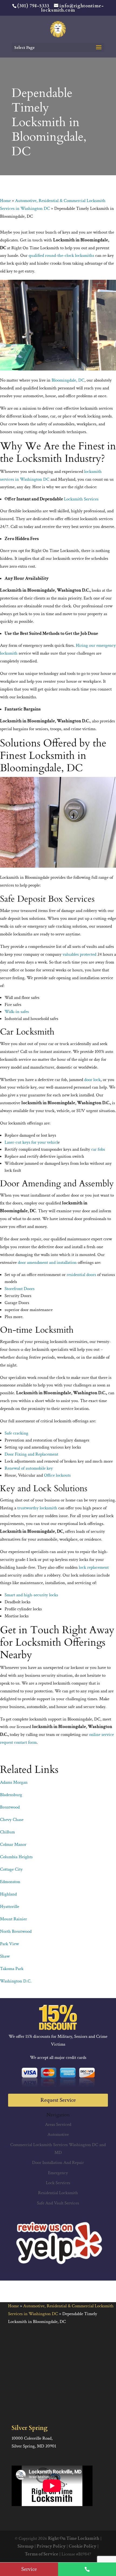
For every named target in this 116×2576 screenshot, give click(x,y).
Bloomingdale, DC (68, 380)
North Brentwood (16, 1931)
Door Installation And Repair (58, 2163)
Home (5, 201)
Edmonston (10, 1882)
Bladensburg (11, 1795)
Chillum (7, 1832)
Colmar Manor (13, 1844)
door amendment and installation (47, 1262)
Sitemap (25, 2546)
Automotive (58, 2134)
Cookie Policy (83, 2546)
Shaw (5, 1956)
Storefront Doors (20, 1289)
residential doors (81, 1275)
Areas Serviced (58, 2124)
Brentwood (10, 1807)
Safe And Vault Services (58, 2203)
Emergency (58, 2173)
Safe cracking (16, 1433)
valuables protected (79, 954)
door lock (92, 1080)
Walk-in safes (17, 1012)
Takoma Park (12, 1969)
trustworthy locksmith (37, 1508)
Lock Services (58, 2183)
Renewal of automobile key (29, 1468)
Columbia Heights (16, 1857)
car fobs (98, 1149)
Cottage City (11, 1869)
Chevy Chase (12, 1820)
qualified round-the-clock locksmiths (61, 255)
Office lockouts (57, 1475)
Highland (8, 1894)
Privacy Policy (51, 2546)
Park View (9, 1944)
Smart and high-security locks (31, 1595)
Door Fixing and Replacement (31, 1454)
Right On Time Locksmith (74, 2538)
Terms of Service (42, 2554)
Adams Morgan (14, 1782)
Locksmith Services (81, 499)
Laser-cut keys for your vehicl (31, 1142)
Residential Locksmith (58, 2193)
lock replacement (94, 1567)
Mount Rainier (13, 1919)
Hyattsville (10, 1907)
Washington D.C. (16, 1981)
